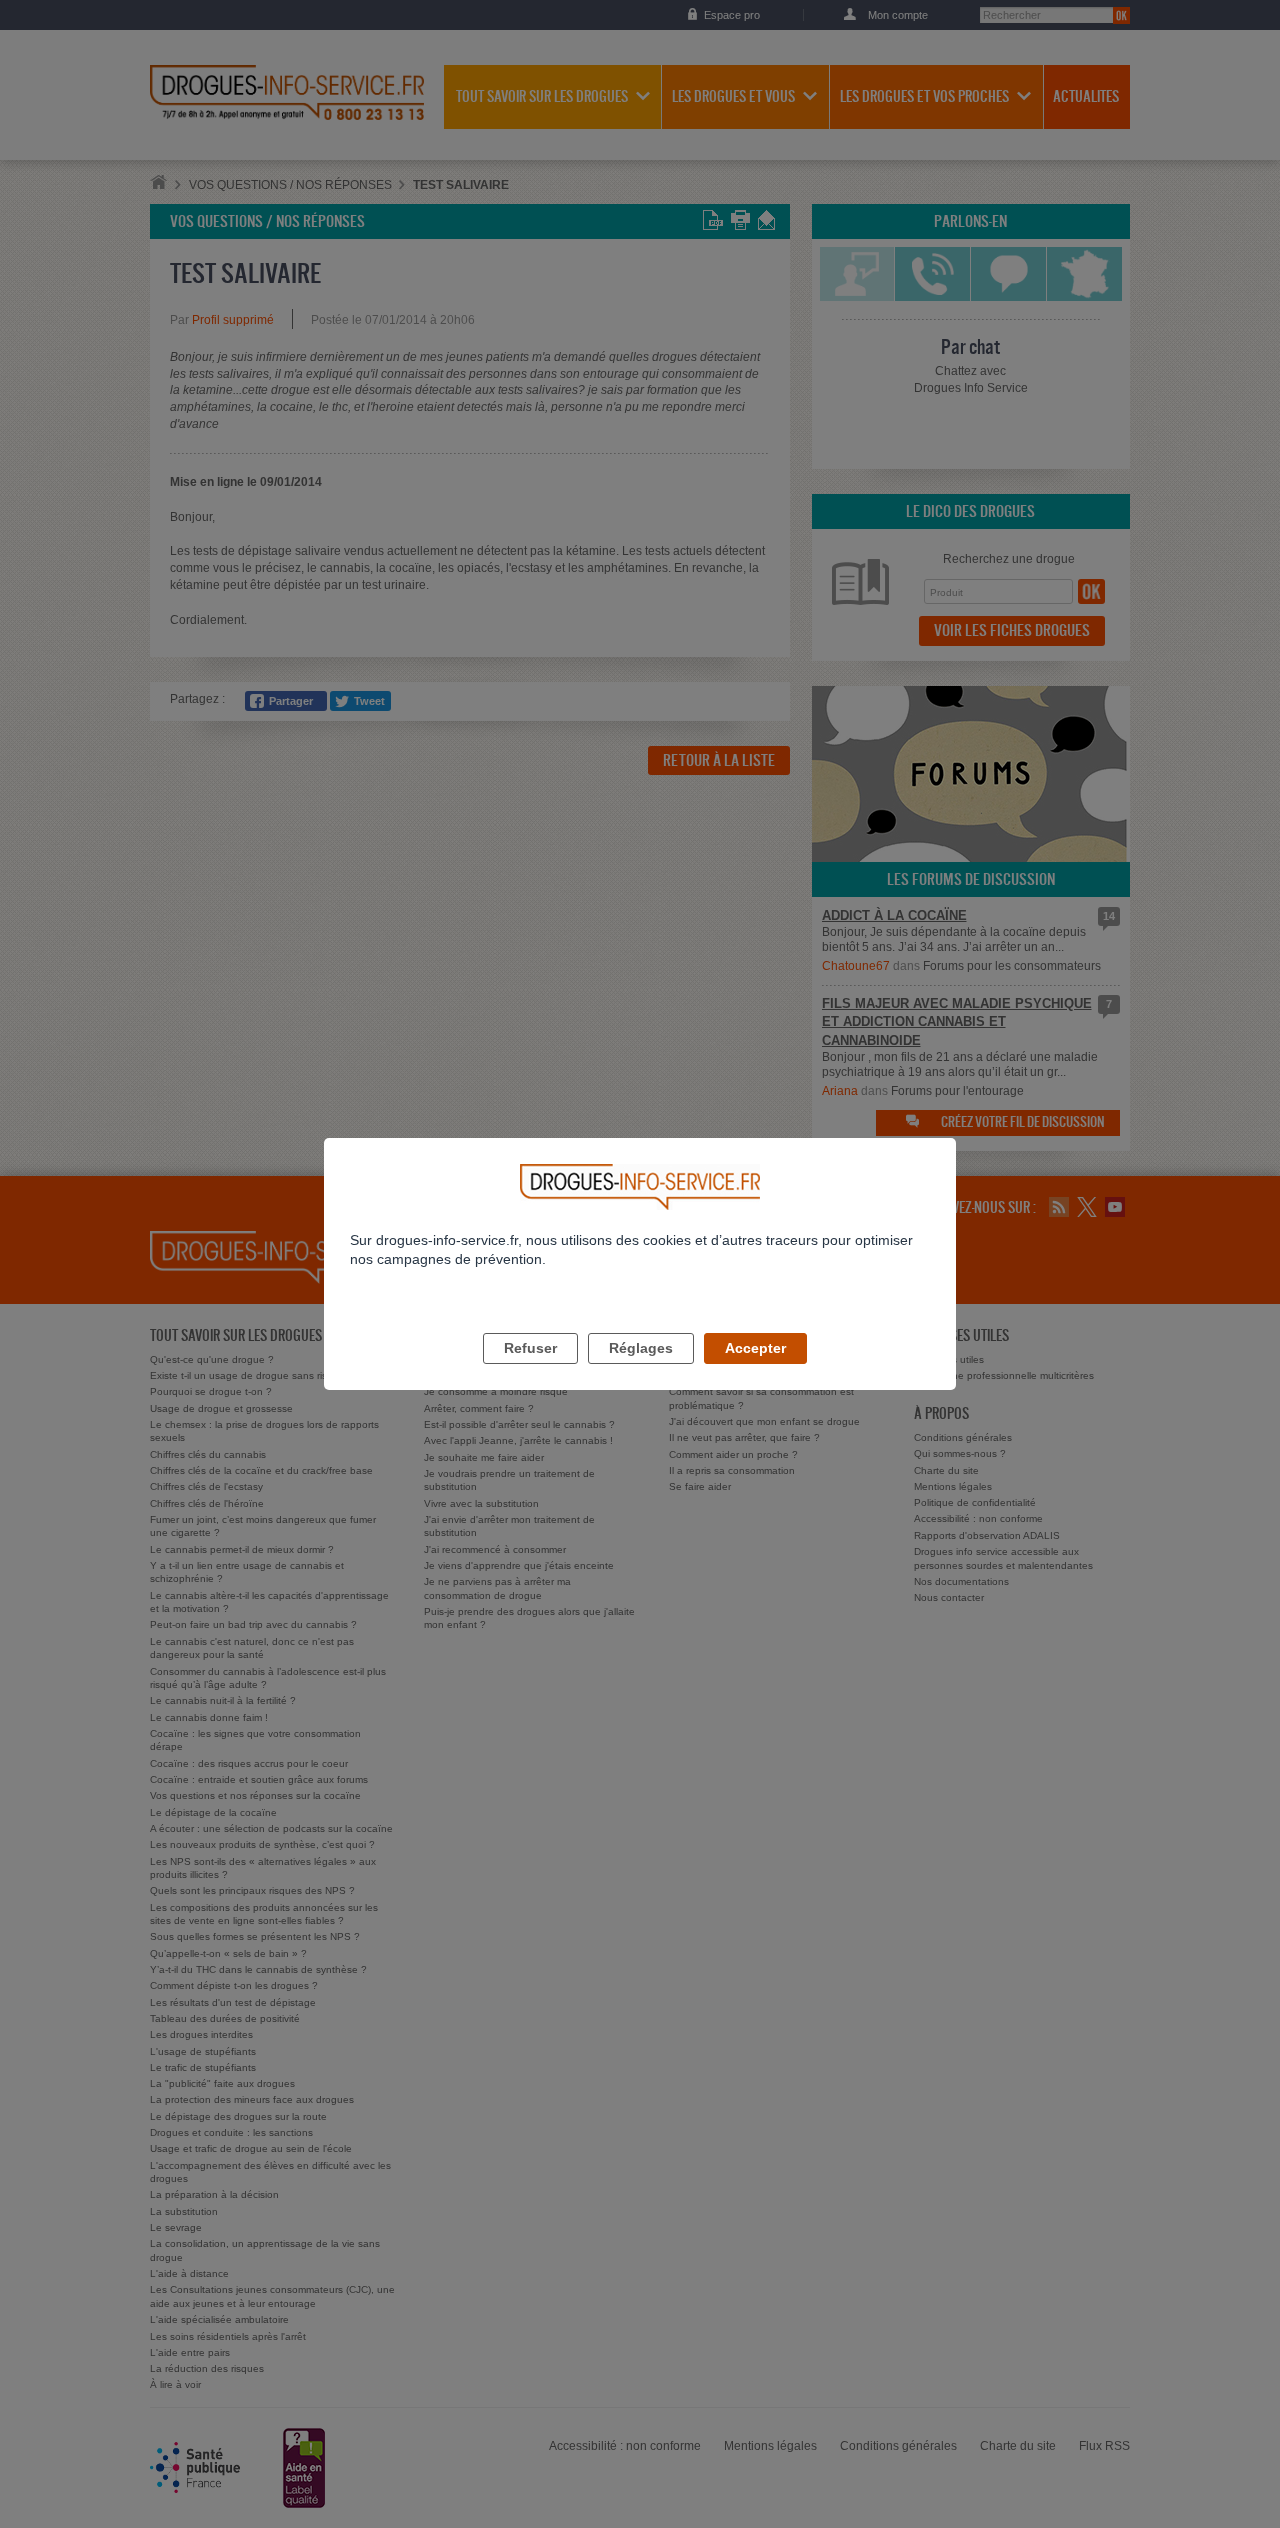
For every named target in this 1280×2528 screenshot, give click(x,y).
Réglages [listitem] (641, 1348)
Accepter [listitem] (755, 1348)
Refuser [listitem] (530, 1348)
